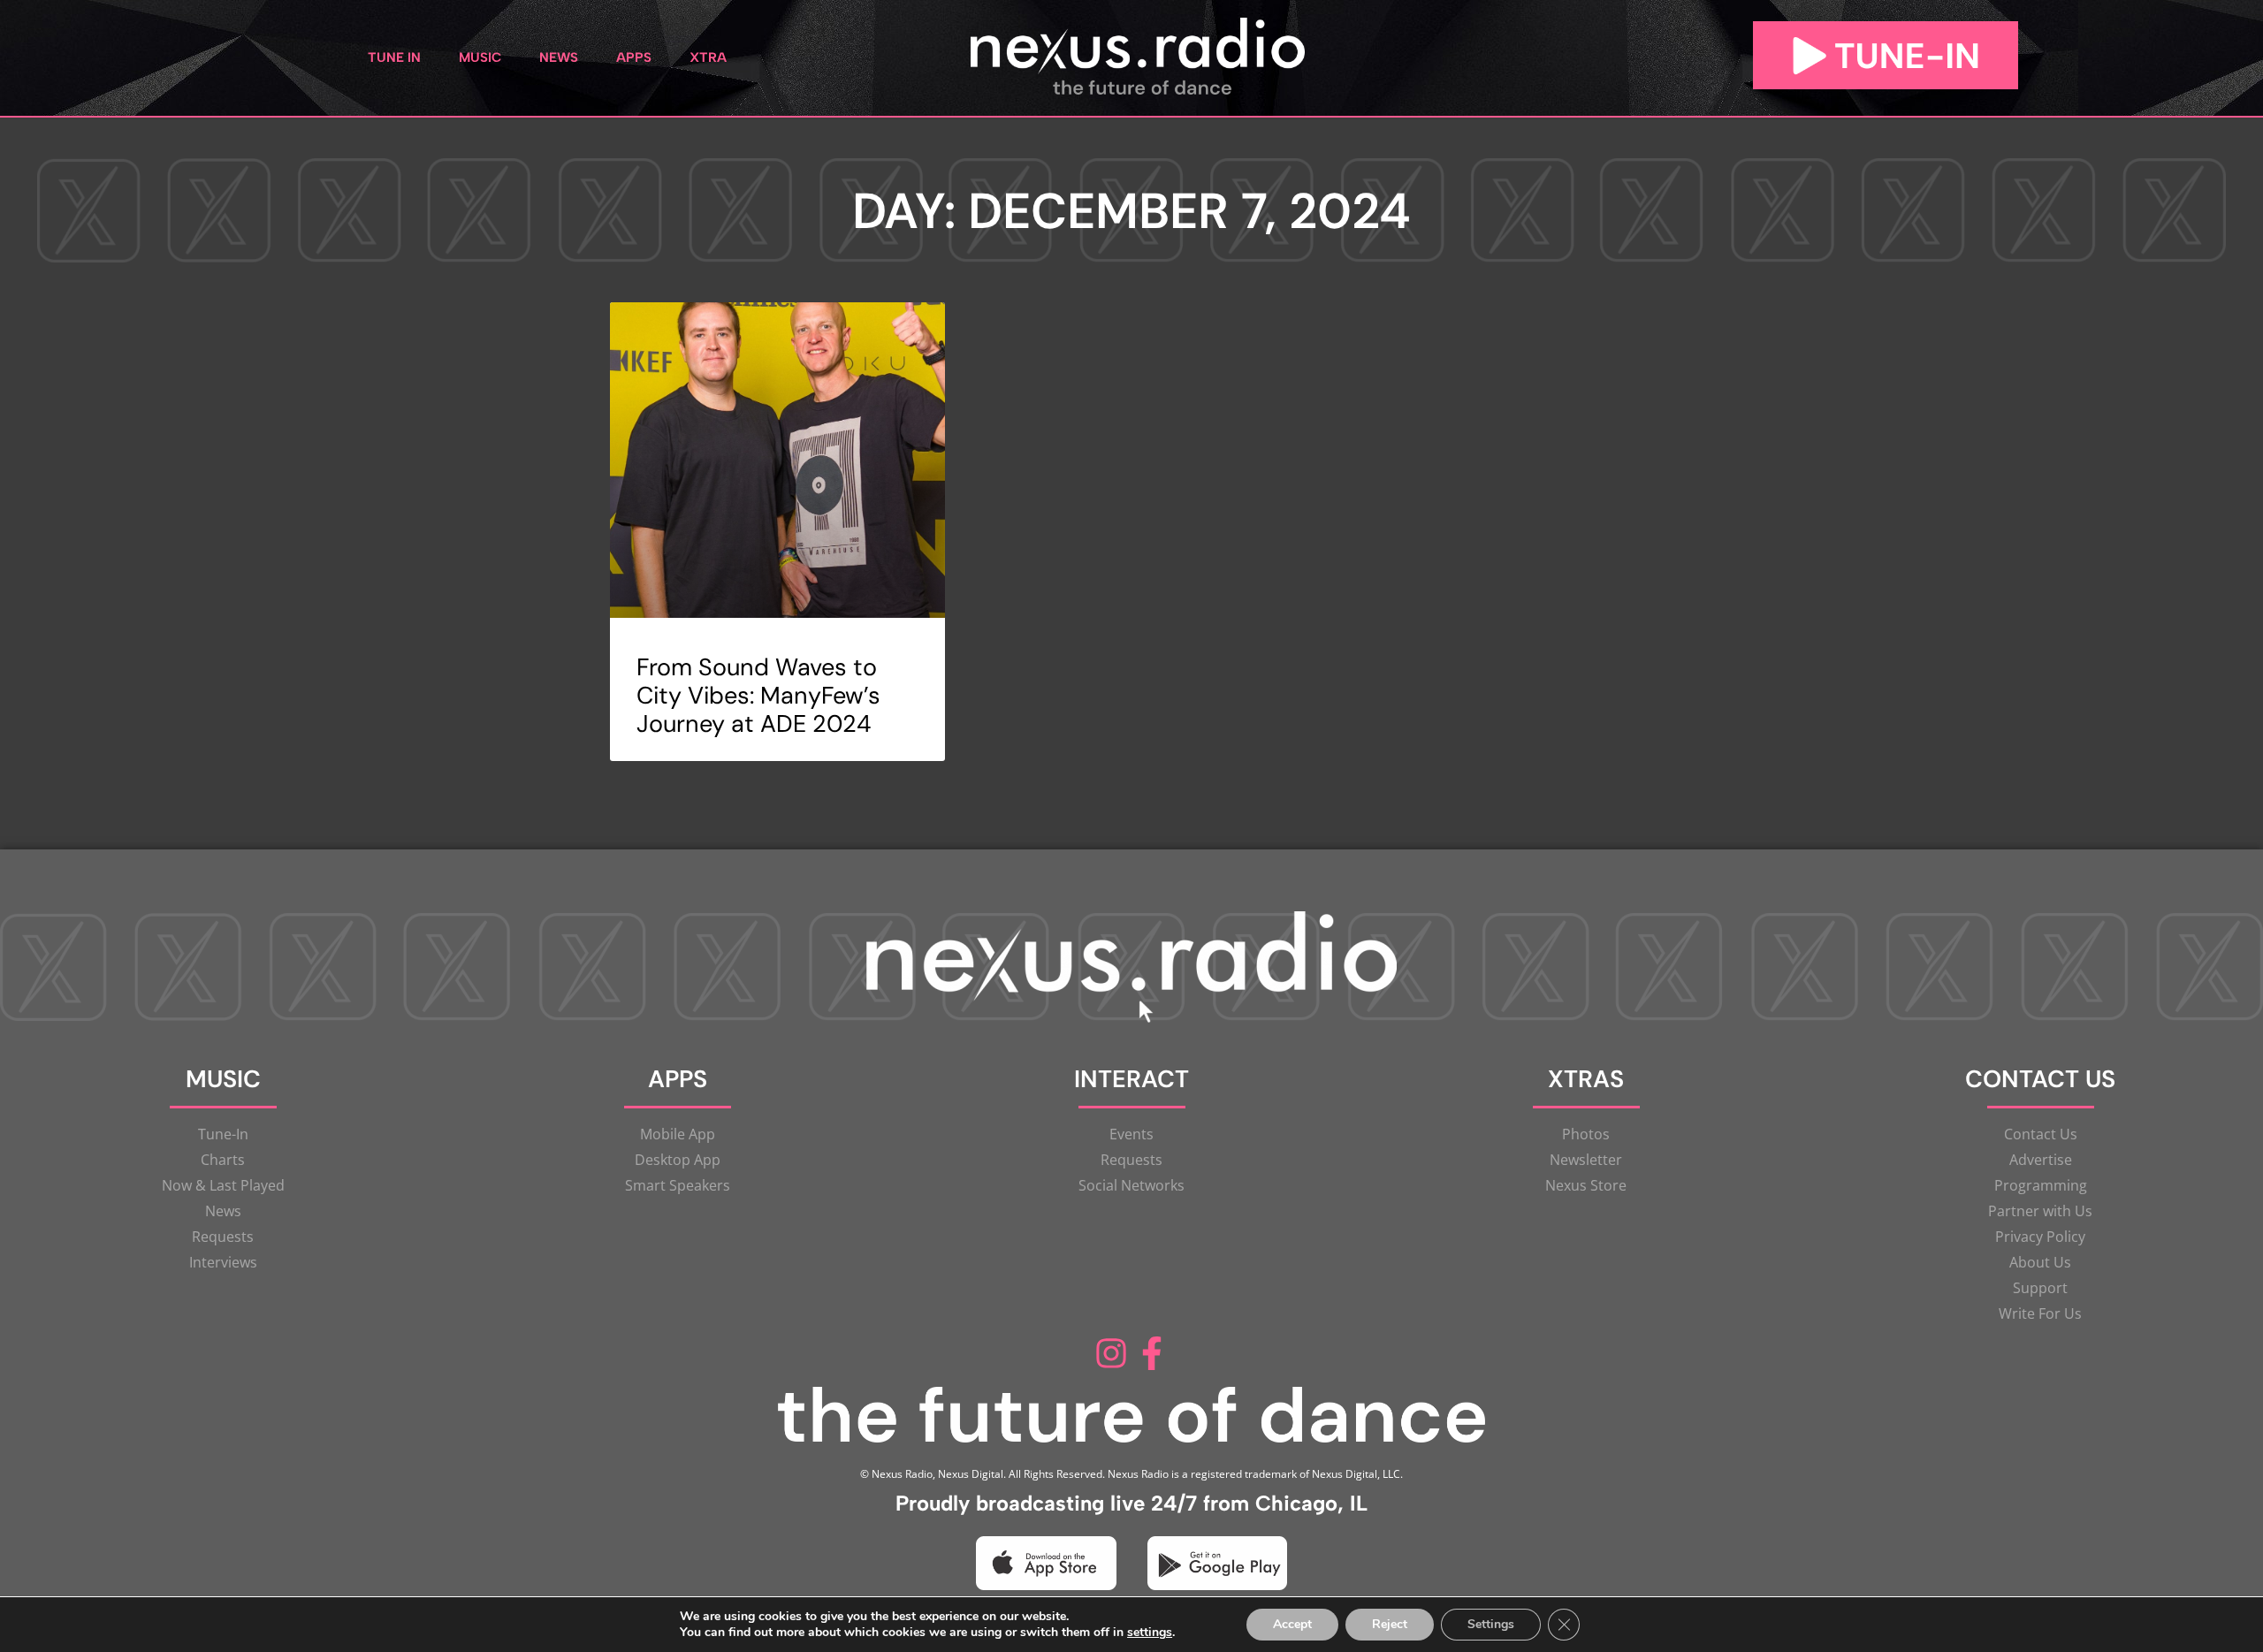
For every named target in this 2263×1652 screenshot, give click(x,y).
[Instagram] (1111, 1353)
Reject (1390, 1624)
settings (1150, 1633)
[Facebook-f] (1152, 1353)
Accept (1292, 1624)
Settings (1491, 1624)
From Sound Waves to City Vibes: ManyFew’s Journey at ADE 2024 (758, 696)
